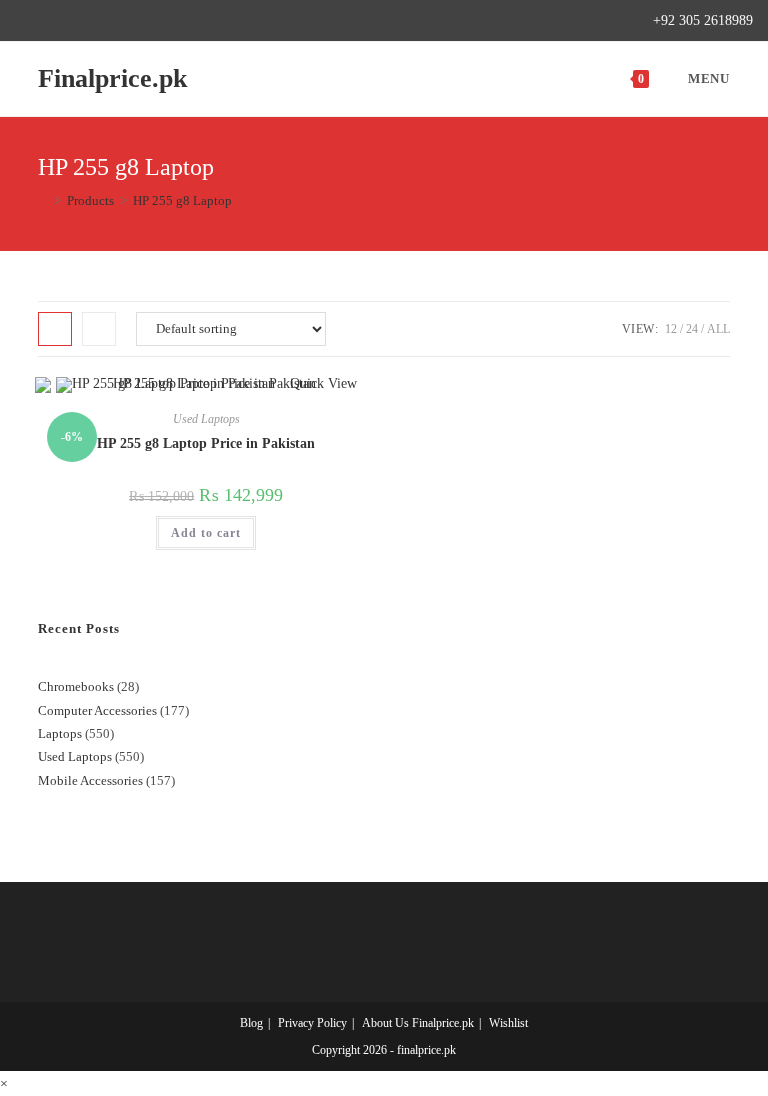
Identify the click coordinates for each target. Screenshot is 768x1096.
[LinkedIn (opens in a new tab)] (112, 21)
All (718, 329)
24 (692, 329)
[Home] (43, 200)
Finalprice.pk (112, 78)
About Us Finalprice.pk (418, 1023)
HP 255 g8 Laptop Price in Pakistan (206, 443)
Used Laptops (206, 419)
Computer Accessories (97, 710)
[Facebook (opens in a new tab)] (43, 21)
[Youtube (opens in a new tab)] (135, 21)
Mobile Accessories (90, 780)
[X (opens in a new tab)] (23, 21)
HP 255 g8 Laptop (182, 200)
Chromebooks (76, 686)
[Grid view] (55, 329)
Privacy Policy (312, 1023)
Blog (251, 1023)
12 (671, 329)
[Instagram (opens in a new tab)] (89, 21)
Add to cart (206, 533)
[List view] (99, 329)
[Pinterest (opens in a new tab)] (66, 21)
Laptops (60, 733)
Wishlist (508, 1023)
